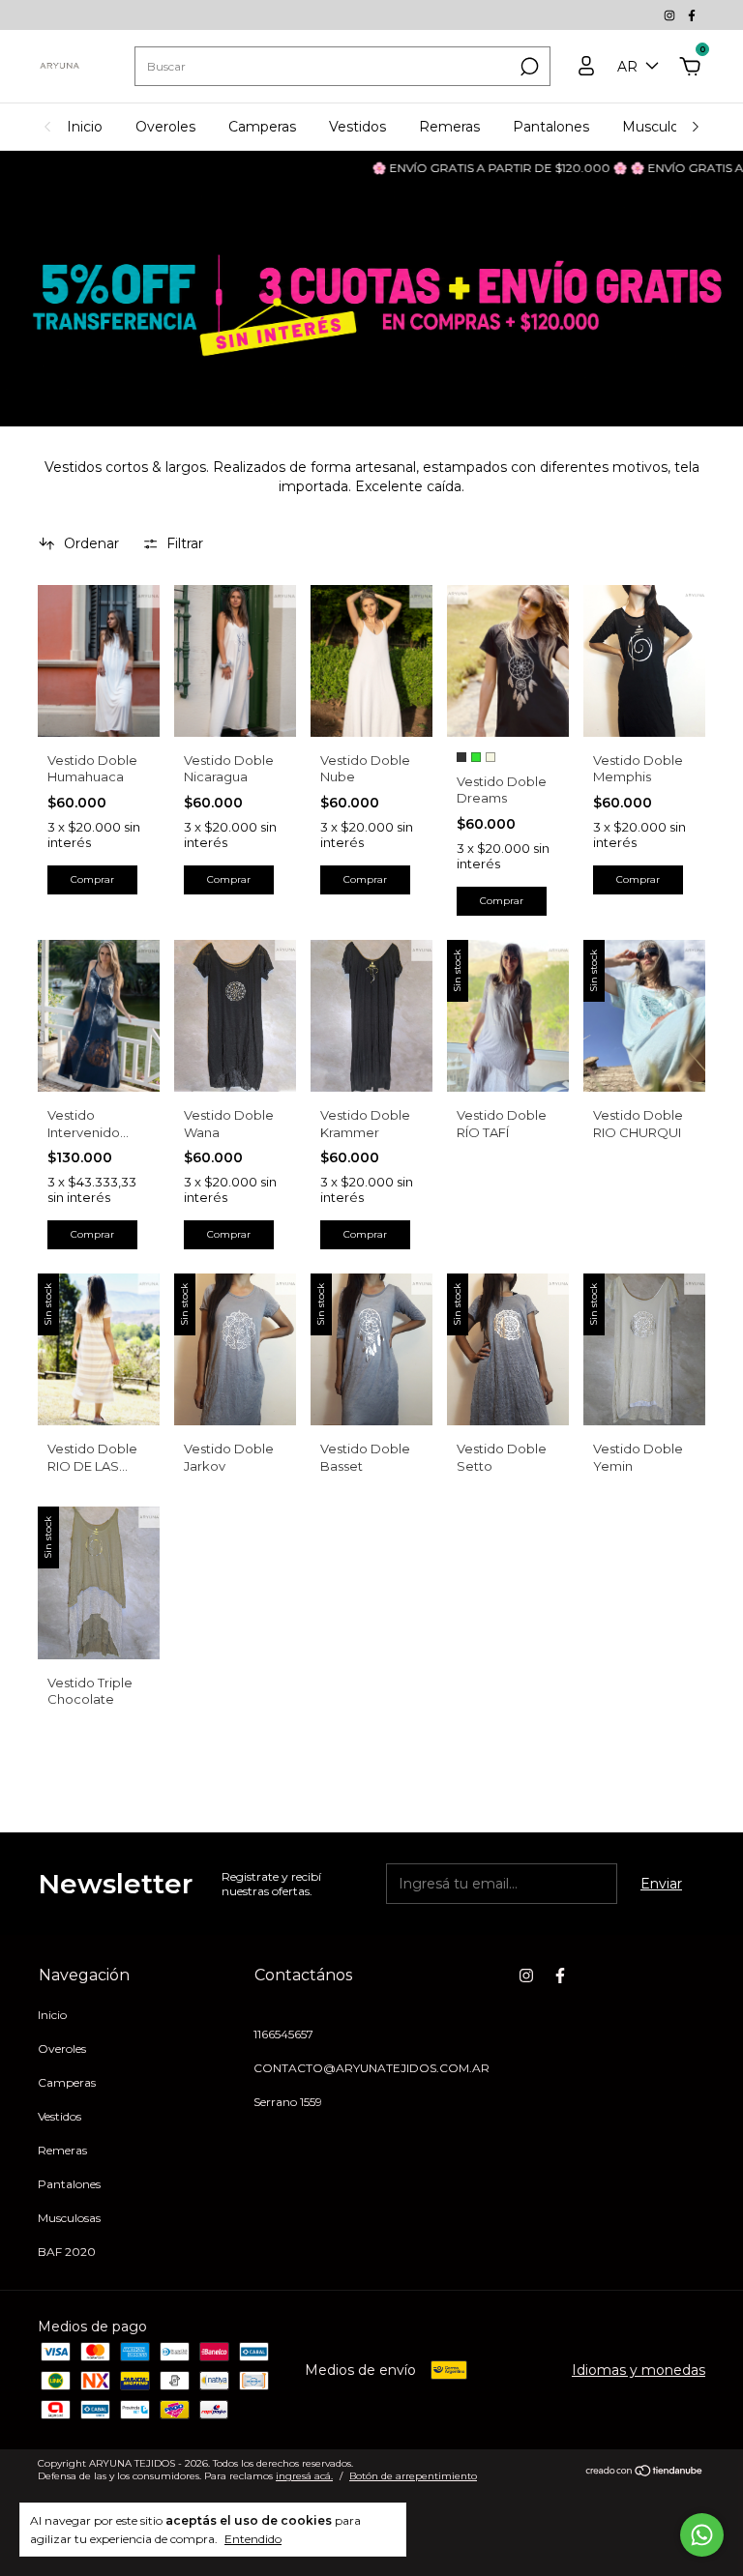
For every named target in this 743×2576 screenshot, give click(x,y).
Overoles (165, 127)
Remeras (449, 127)
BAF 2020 (67, 2252)
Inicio (85, 127)
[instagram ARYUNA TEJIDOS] (671, 15)
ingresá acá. (304, 2476)
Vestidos (357, 127)
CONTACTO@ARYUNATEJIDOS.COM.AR (371, 2068)
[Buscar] (528, 67)
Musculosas (661, 127)
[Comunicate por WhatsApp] (702, 2535)
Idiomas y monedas (639, 2370)
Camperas (262, 127)
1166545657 (283, 2034)
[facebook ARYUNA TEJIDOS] (692, 15)
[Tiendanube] (645, 2473)
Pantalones (551, 127)
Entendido (253, 2539)
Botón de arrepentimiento (413, 2476)
